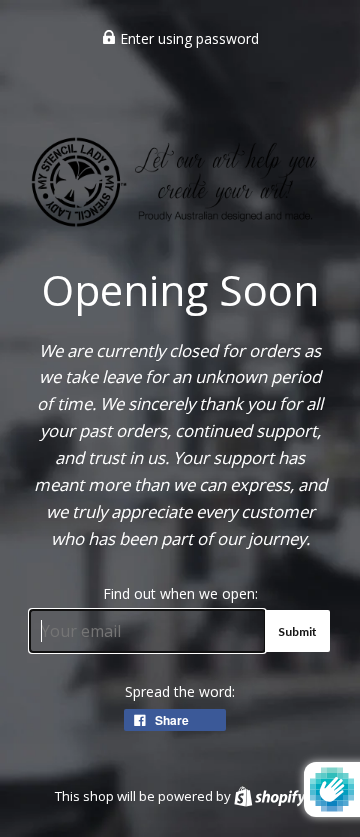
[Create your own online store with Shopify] (270, 796)
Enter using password (187, 38)
